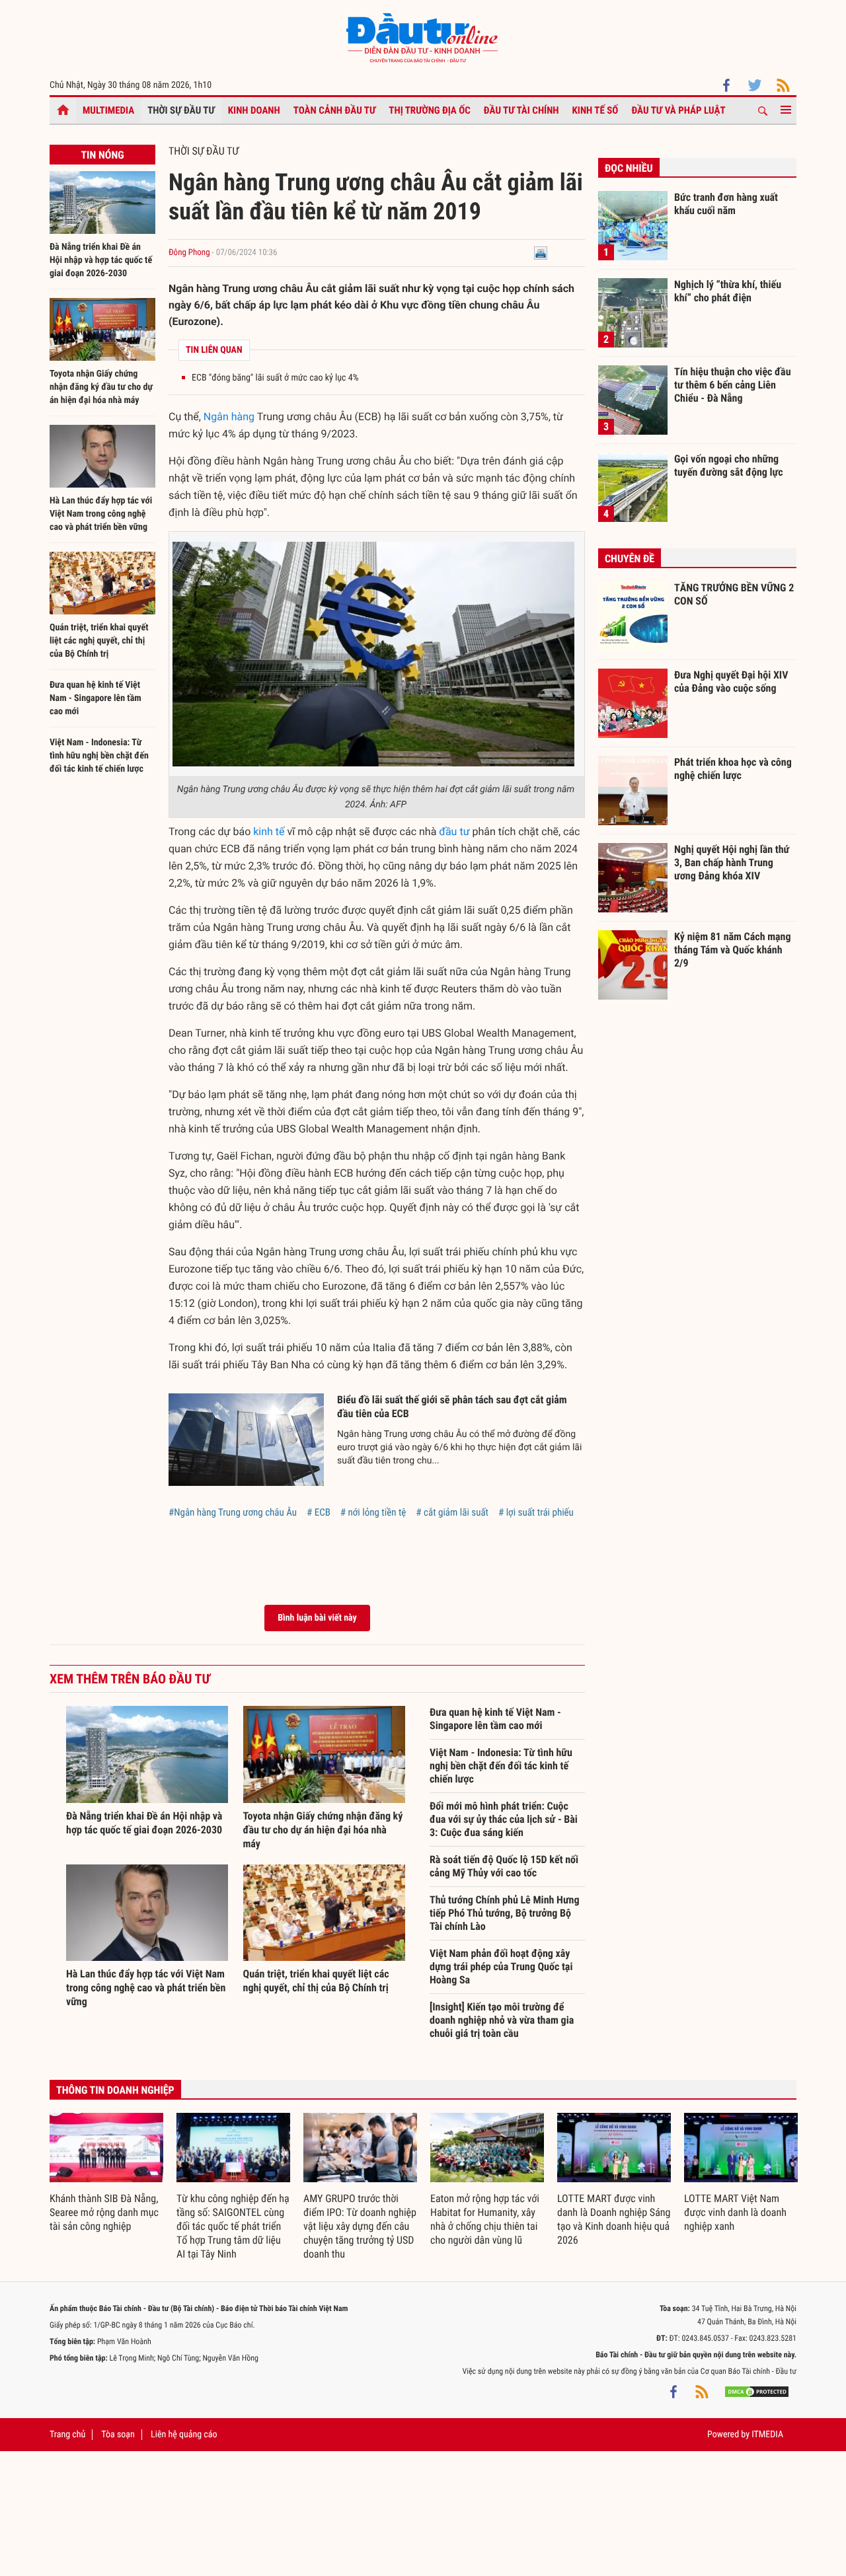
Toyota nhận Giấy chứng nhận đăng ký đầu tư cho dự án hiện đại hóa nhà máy (101, 387)
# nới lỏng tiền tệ (373, 1512)
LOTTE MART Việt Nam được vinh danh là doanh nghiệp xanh (735, 2212)
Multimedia (108, 110)
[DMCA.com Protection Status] (757, 2391)
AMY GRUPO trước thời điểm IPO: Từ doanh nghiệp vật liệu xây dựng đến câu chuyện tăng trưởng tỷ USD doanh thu (360, 2226)
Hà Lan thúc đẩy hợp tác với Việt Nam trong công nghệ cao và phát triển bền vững (101, 514)
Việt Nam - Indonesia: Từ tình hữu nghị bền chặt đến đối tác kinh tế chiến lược (99, 756)
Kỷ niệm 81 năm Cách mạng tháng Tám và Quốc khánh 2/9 (733, 949)
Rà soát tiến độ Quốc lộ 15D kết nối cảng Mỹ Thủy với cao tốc (504, 1866)
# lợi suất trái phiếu (536, 1512)
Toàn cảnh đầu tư (335, 110)
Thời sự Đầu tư (181, 110)
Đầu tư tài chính (521, 110)
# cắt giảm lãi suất (452, 1512)
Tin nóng (102, 155)
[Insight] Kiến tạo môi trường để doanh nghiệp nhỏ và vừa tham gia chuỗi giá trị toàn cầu (502, 2020)
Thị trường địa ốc (430, 110)
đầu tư (454, 831)
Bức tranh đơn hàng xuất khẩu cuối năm (726, 204)
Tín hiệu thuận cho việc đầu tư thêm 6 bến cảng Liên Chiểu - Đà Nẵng (733, 385)
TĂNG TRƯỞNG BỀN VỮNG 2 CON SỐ (734, 594)
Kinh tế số (596, 110)
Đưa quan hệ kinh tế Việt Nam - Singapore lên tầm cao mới (96, 698)
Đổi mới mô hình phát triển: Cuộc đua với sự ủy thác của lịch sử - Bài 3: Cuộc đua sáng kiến (504, 1819)
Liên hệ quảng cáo (184, 2435)
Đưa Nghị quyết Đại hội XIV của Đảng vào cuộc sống (731, 681)
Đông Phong (189, 253)
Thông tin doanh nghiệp (115, 2090)
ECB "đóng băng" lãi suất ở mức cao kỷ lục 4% (275, 378)
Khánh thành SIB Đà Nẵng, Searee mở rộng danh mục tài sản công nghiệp (104, 2212)
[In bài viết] (541, 253)
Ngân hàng (229, 417)
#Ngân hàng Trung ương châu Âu (233, 1512)
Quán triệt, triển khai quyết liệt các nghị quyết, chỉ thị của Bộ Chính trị (99, 641)
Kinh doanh (254, 110)
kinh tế (269, 831)
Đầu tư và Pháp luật (678, 110)
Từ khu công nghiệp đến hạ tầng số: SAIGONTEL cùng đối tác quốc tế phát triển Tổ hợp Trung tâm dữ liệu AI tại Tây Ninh (233, 2226)
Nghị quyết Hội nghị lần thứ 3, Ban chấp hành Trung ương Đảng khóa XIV (732, 862)
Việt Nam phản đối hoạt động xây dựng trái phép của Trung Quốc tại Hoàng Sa (501, 1967)
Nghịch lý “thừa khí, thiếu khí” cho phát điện (728, 291)
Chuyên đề (630, 559)
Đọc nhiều (629, 168)
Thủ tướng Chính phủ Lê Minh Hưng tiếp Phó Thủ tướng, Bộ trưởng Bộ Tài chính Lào (504, 1913)
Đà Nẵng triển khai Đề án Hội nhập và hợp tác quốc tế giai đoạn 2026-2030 (101, 260)
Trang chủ (67, 2435)
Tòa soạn (118, 2435)
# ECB (319, 1512)
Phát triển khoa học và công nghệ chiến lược (733, 769)
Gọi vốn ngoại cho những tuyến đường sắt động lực (729, 465)
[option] (106, 2173)
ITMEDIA (767, 2435)
